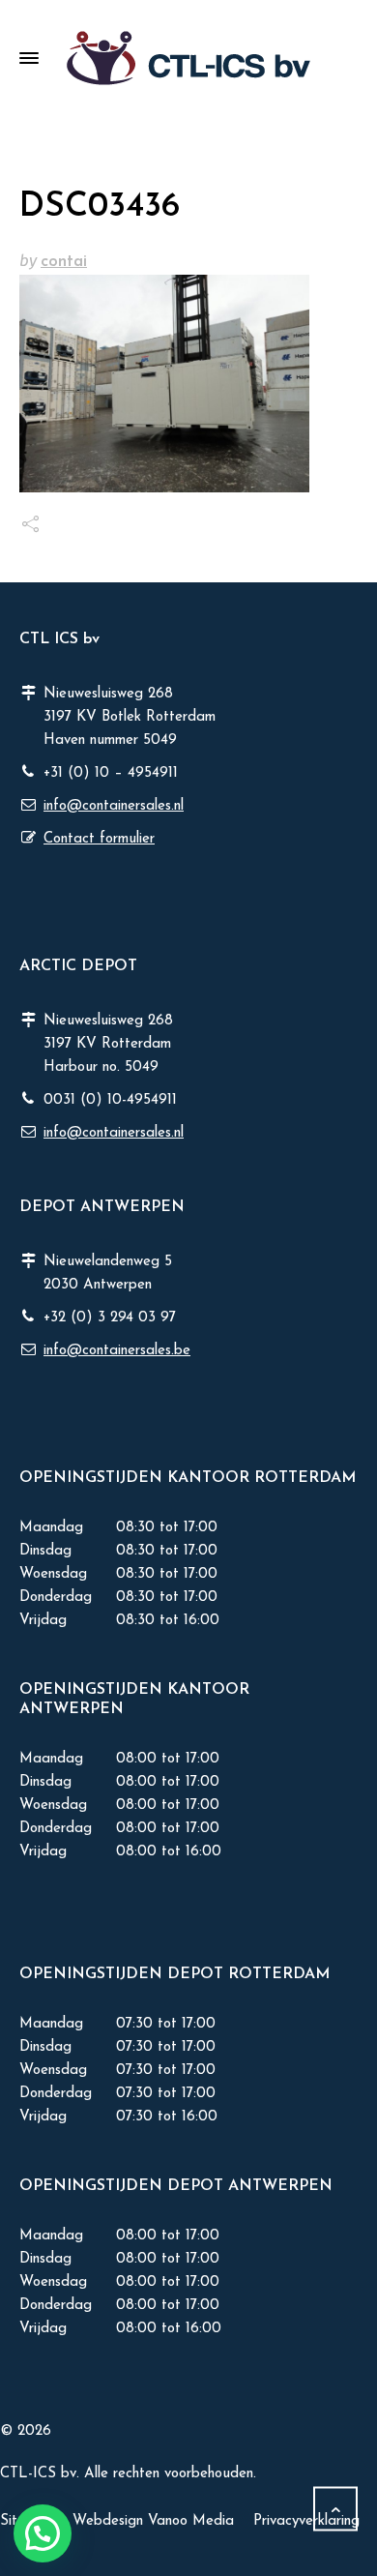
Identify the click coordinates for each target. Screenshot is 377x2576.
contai (64, 262)
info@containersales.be (117, 1351)
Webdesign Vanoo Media (153, 2521)
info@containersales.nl (114, 806)
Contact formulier (99, 839)
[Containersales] (188, 58)
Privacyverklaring (306, 2521)
